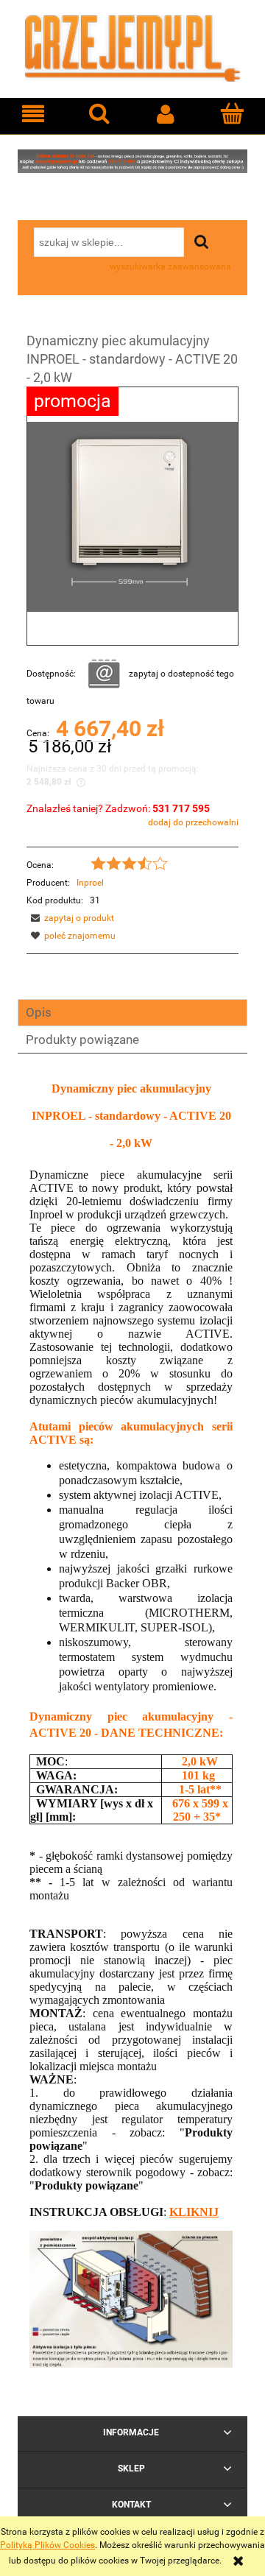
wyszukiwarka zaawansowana (170, 267)
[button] (33, 114)
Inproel (90, 883)
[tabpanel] (125, 1719)
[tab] (132, 1013)
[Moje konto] (166, 114)
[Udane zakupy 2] (132, 160)
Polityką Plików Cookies (47, 2545)
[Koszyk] (232, 113)
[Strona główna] (132, 47)
